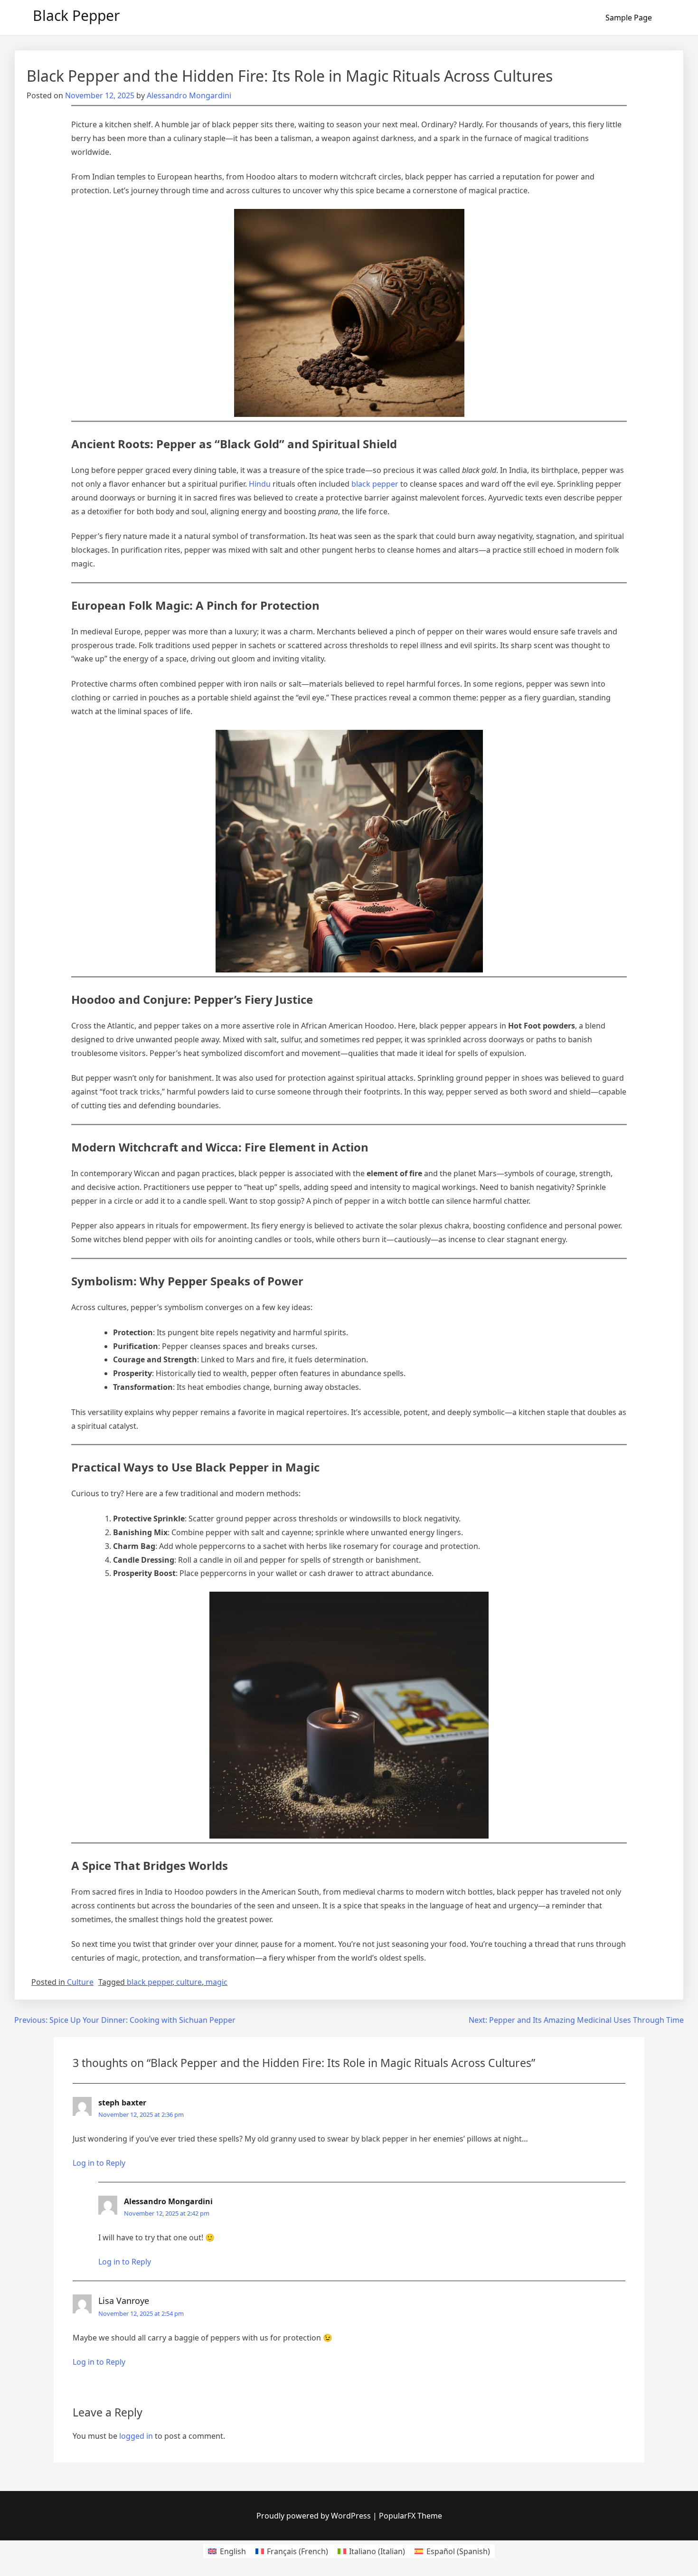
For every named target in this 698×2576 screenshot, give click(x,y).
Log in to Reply (99, 2163)
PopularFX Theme (410, 2516)
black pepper (375, 484)
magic (217, 1982)
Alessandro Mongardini (189, 95)
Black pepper (76, 15)
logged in (136, 2436)
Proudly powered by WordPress (315, 2516)
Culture (80, 1982)
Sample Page (629, 18)
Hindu (260, 484)
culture (189, 1982)
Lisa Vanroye (124, 2301)
